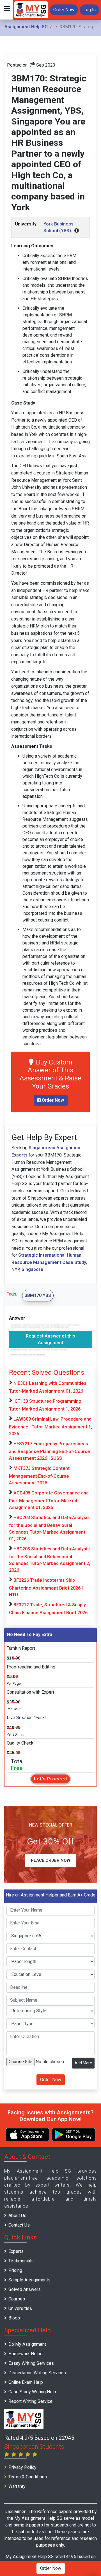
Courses (17, 2299)
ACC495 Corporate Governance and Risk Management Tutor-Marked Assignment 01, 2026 (49, 1500)
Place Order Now (50, 1860)
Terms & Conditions (28, 2477)
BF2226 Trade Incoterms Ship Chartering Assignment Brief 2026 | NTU (46, 1587)
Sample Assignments (29, 2280)
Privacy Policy (22, 2467)
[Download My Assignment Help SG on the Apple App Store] (27, 2135)
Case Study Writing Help (32, 2392)
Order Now (64, 10)
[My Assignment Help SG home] (31, 9)
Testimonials (21, 2261)
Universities (20, 2308)
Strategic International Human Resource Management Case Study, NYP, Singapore (49, 1262)
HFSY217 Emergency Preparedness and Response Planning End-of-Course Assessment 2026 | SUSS (50, 1451)
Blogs (14, 2318)
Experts (16, 2251)
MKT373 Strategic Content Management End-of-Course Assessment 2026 (39, 1476)
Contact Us (19, 2225)
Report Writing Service (30, 2401)
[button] (6, 10)
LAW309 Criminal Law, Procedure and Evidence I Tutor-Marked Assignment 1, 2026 (50, 1426)
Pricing (15, 2270)
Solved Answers (25, 2289)
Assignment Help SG (26, 27)
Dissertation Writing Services (37, 2373)
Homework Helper (26, 2354)
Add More (83, 2063)
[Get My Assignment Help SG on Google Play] (74, 2135)
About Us (17, 2216)
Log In (89, 10)
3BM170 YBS (38, 1295)
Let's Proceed (50, 1779)
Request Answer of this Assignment (50, 1339)
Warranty (17, 2486)
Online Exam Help (26, 2382)
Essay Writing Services (31, 2363)
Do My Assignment (27, 2344)
